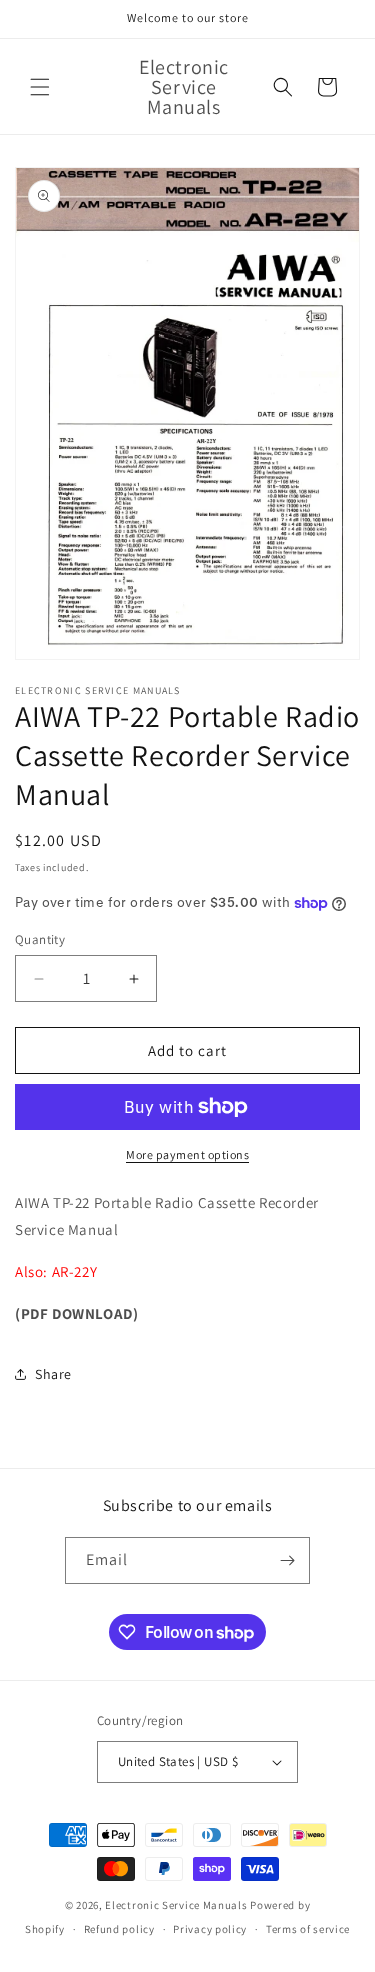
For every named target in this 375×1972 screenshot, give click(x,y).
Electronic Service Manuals (176, 1905)
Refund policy (119, 1929)
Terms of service (308, 1929)
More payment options (187, 1154)
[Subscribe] (287, 1560)
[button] (40, 87)
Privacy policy (210, 1929)
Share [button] (53, 1374)
